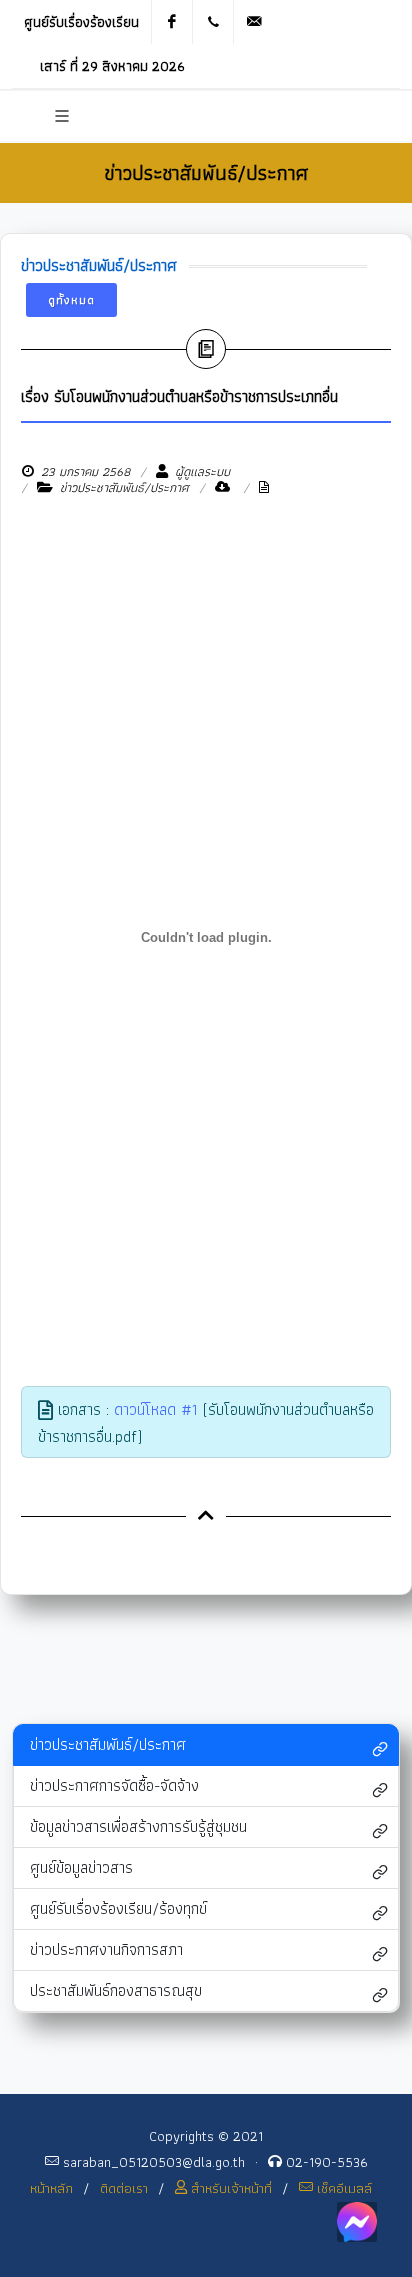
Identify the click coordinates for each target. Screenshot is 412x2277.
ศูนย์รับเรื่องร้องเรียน (81, 21)
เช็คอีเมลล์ (342, 2188)
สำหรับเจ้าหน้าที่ (229, 2188)
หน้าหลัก (51, 2188)
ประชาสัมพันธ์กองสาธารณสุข (116, 1990)
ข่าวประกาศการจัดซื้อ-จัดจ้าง (114, 1785)
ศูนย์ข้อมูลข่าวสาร (81, 1867)
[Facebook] (172, 22)
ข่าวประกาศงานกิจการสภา (106, 1949)
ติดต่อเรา (124, 2188)
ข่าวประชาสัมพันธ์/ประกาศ (108, 1744)
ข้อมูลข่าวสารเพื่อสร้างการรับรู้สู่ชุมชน (138, 1826)
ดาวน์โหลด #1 (156, 1409)
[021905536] (213, 22)
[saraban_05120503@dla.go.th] (254, 22)
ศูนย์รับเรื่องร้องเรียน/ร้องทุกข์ (118, 1908)
